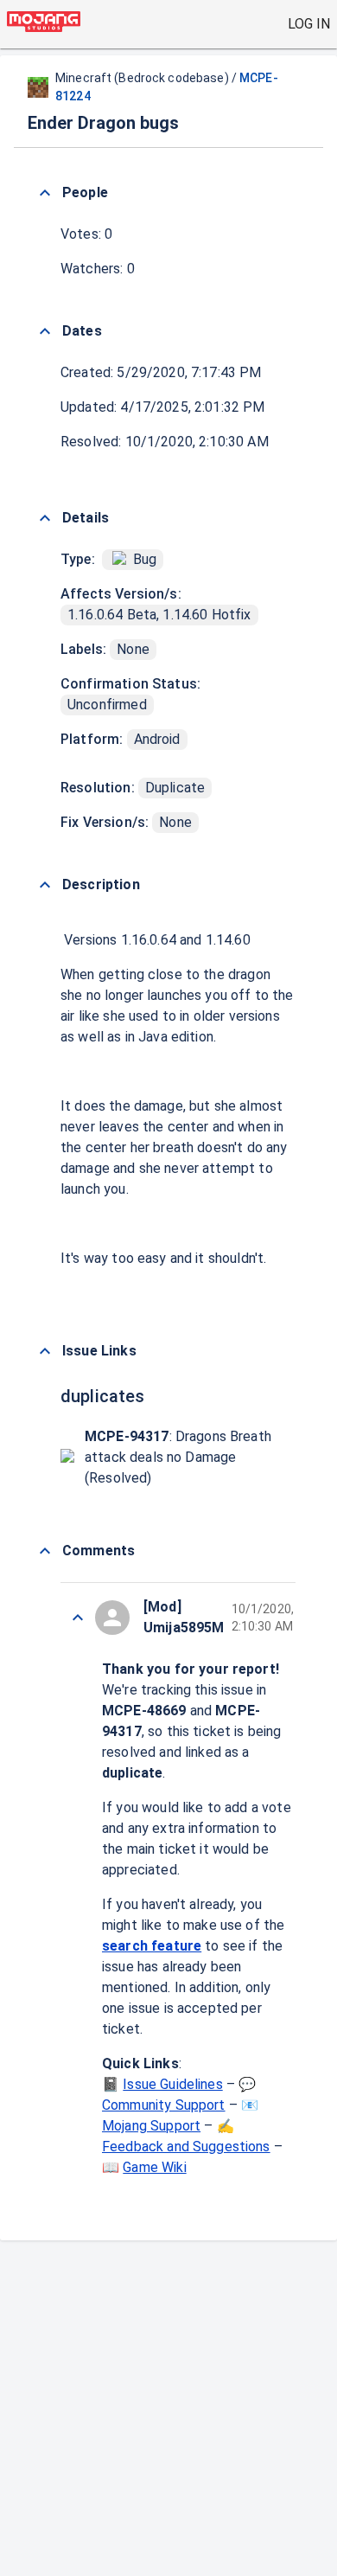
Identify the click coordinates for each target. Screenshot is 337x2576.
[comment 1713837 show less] (78, 1618)
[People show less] (45, 193)
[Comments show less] (45, 1551)
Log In (309, 24)
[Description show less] (45, 885)
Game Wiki (154, 2167)
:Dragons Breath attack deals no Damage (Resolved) (178, 1457)
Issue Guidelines (172, 2084)
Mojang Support (151, 2126)
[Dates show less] (45, 331)
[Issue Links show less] (45, 1351)
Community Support (164, 2105)
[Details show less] (45, 518)
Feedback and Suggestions (186, 2147)
